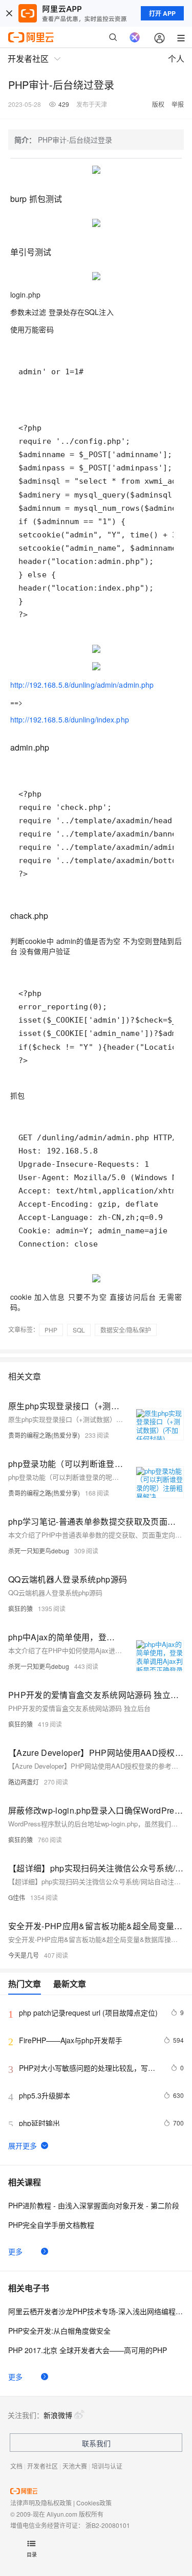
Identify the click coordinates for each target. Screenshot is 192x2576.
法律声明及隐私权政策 (41, 2503)
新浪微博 (58, 2415)
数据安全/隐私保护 (126, 1330)
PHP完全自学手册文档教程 (51, 2225)
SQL (79, 1330)
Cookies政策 (94, 2503)
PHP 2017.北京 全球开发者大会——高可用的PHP (88, 2350)
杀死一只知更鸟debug (39, 1551)
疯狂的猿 (20, 1608)
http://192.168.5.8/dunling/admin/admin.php (82, 685)
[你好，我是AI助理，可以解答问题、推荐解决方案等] (135, 37)
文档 (16, 2466)
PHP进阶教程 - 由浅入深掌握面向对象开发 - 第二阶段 (94, 2205)
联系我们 (96, 2443)
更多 (15, 2251)
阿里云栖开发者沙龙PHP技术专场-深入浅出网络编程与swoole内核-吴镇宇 (96, 2311)
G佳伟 (17, 1897)
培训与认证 (107, 2466)
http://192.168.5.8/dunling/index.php (70, 719)
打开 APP (162, 13)
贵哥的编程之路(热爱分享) (44, 1435)
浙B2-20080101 (108, 2525)
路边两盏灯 (24, 1782)
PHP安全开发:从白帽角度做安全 (59, 2331)
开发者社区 (42, 2466)
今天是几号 (24, 1955)
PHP (51, 1330)
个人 (176, 59)
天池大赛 (75, 2466)
